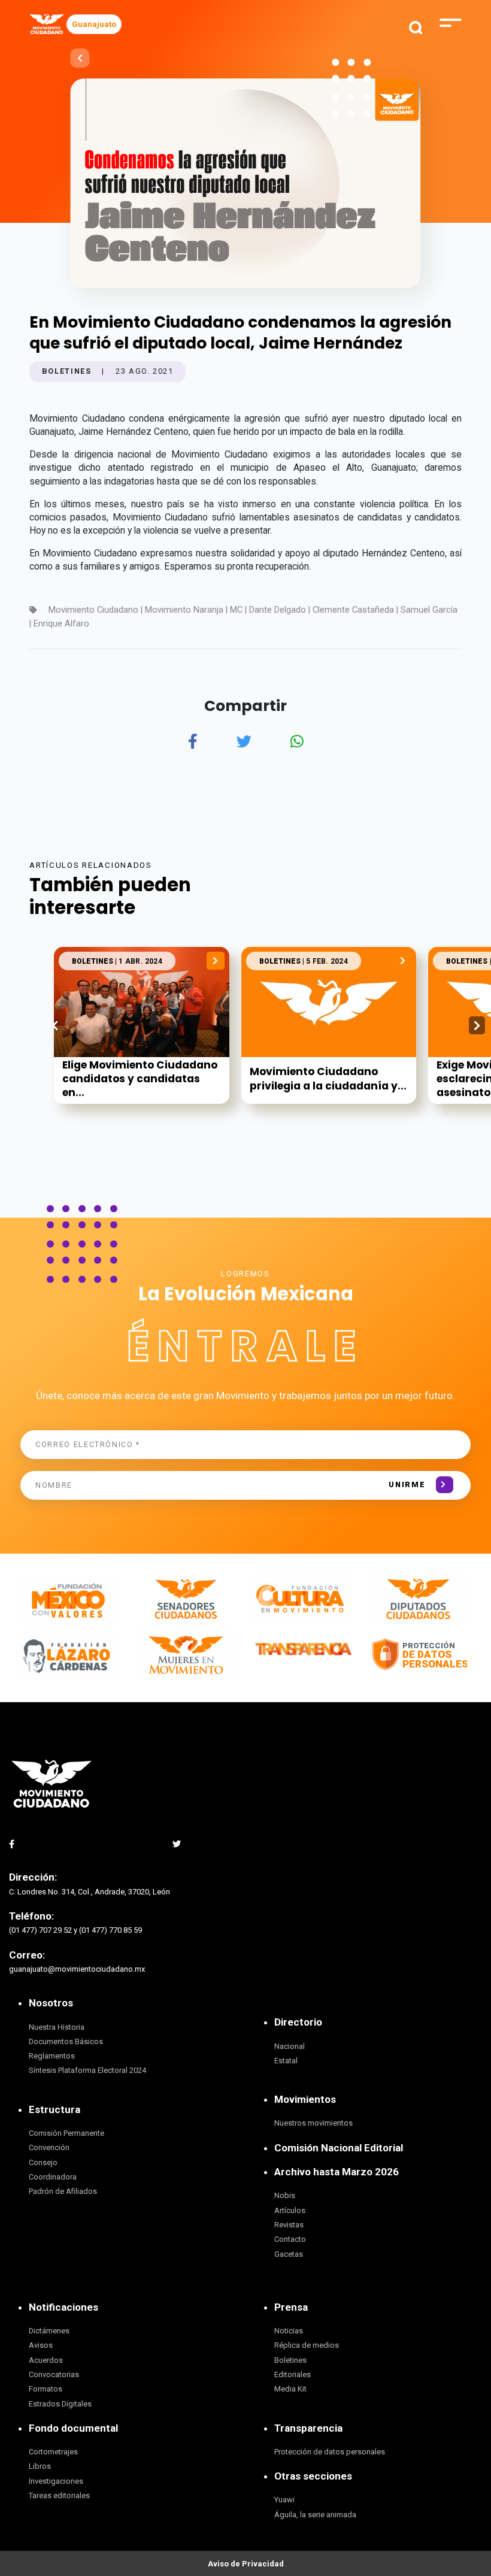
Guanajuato (94, 24)
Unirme (407, 1484)
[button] (477, 1025)
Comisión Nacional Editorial (339, 2148)
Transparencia (308, 2428)
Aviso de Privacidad (246, 2564)
